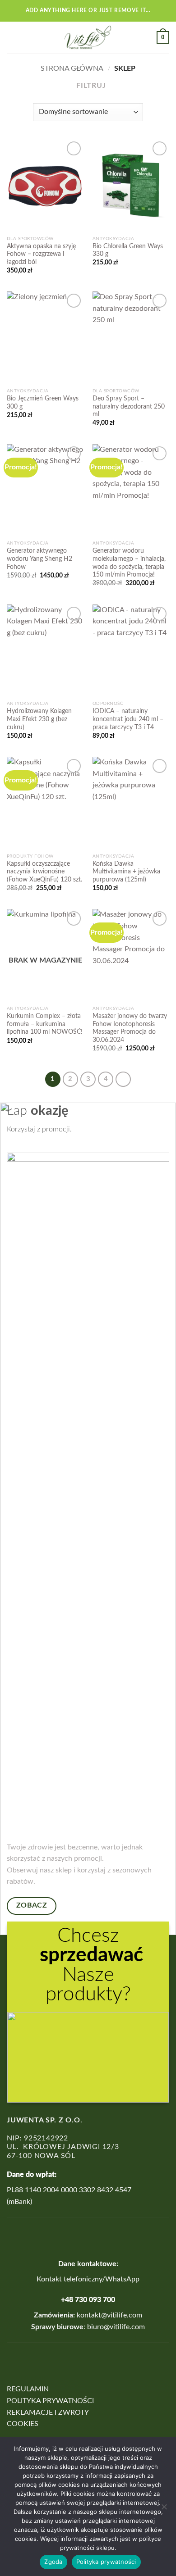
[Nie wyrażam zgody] (164, 2509)
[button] (12, 37)
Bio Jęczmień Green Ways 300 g (43, 403)
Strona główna (72, 68)
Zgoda (53, 2562)
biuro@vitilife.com (116, 2327)
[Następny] (123, 1079)
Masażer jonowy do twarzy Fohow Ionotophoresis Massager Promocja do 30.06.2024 (130, 1028)
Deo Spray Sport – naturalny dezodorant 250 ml (129, 407)
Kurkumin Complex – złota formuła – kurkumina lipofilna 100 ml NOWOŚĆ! (45, 1024)
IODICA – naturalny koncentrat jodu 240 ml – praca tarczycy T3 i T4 (128, 719)
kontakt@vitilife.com (109, 2315)
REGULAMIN (28, 2389)
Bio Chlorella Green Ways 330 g (128, 250)
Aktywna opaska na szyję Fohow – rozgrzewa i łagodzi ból (41, 254)
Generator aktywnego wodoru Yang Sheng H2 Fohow (39, 559)
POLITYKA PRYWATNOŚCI (50, 2401)
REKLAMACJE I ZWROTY (48, 2412)
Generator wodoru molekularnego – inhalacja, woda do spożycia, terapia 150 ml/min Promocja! (129, 563)
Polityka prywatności (106, 2562)
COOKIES (23, 2424)
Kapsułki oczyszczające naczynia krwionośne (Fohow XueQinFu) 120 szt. (44, 872)
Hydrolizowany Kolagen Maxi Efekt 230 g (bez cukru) (39, 719)
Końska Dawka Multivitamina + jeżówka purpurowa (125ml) (126, 872)
